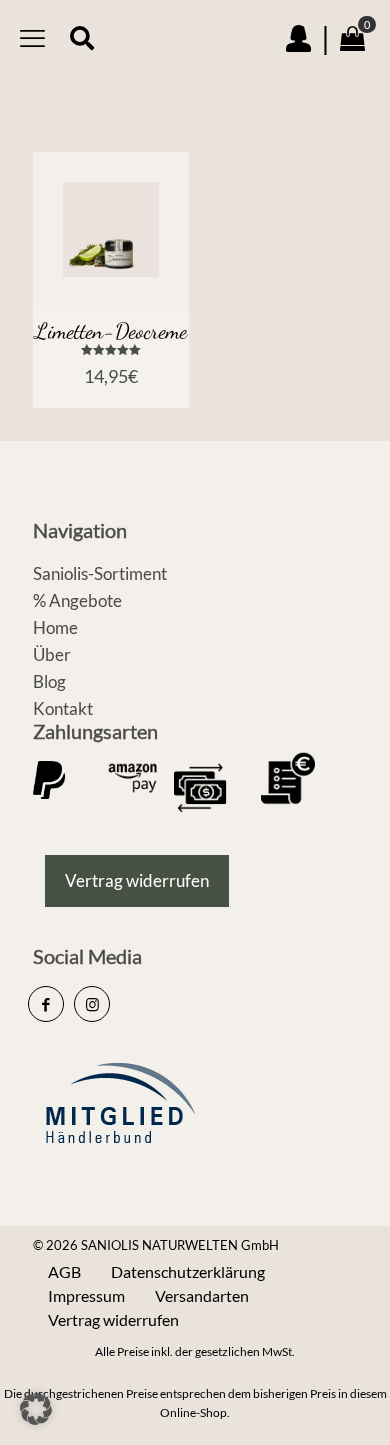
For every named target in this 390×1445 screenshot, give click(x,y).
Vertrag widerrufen (113, 1319)
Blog (49, 681)
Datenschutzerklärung (188, 1271)
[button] (36, 1409)
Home (55, 627)
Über (52, 654)
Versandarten (202, 1295)
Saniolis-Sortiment (100, 573)
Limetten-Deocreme (111, 331)
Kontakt (63, 708)
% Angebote (77, 600)
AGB (64, 1271)
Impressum (86, 1295)
